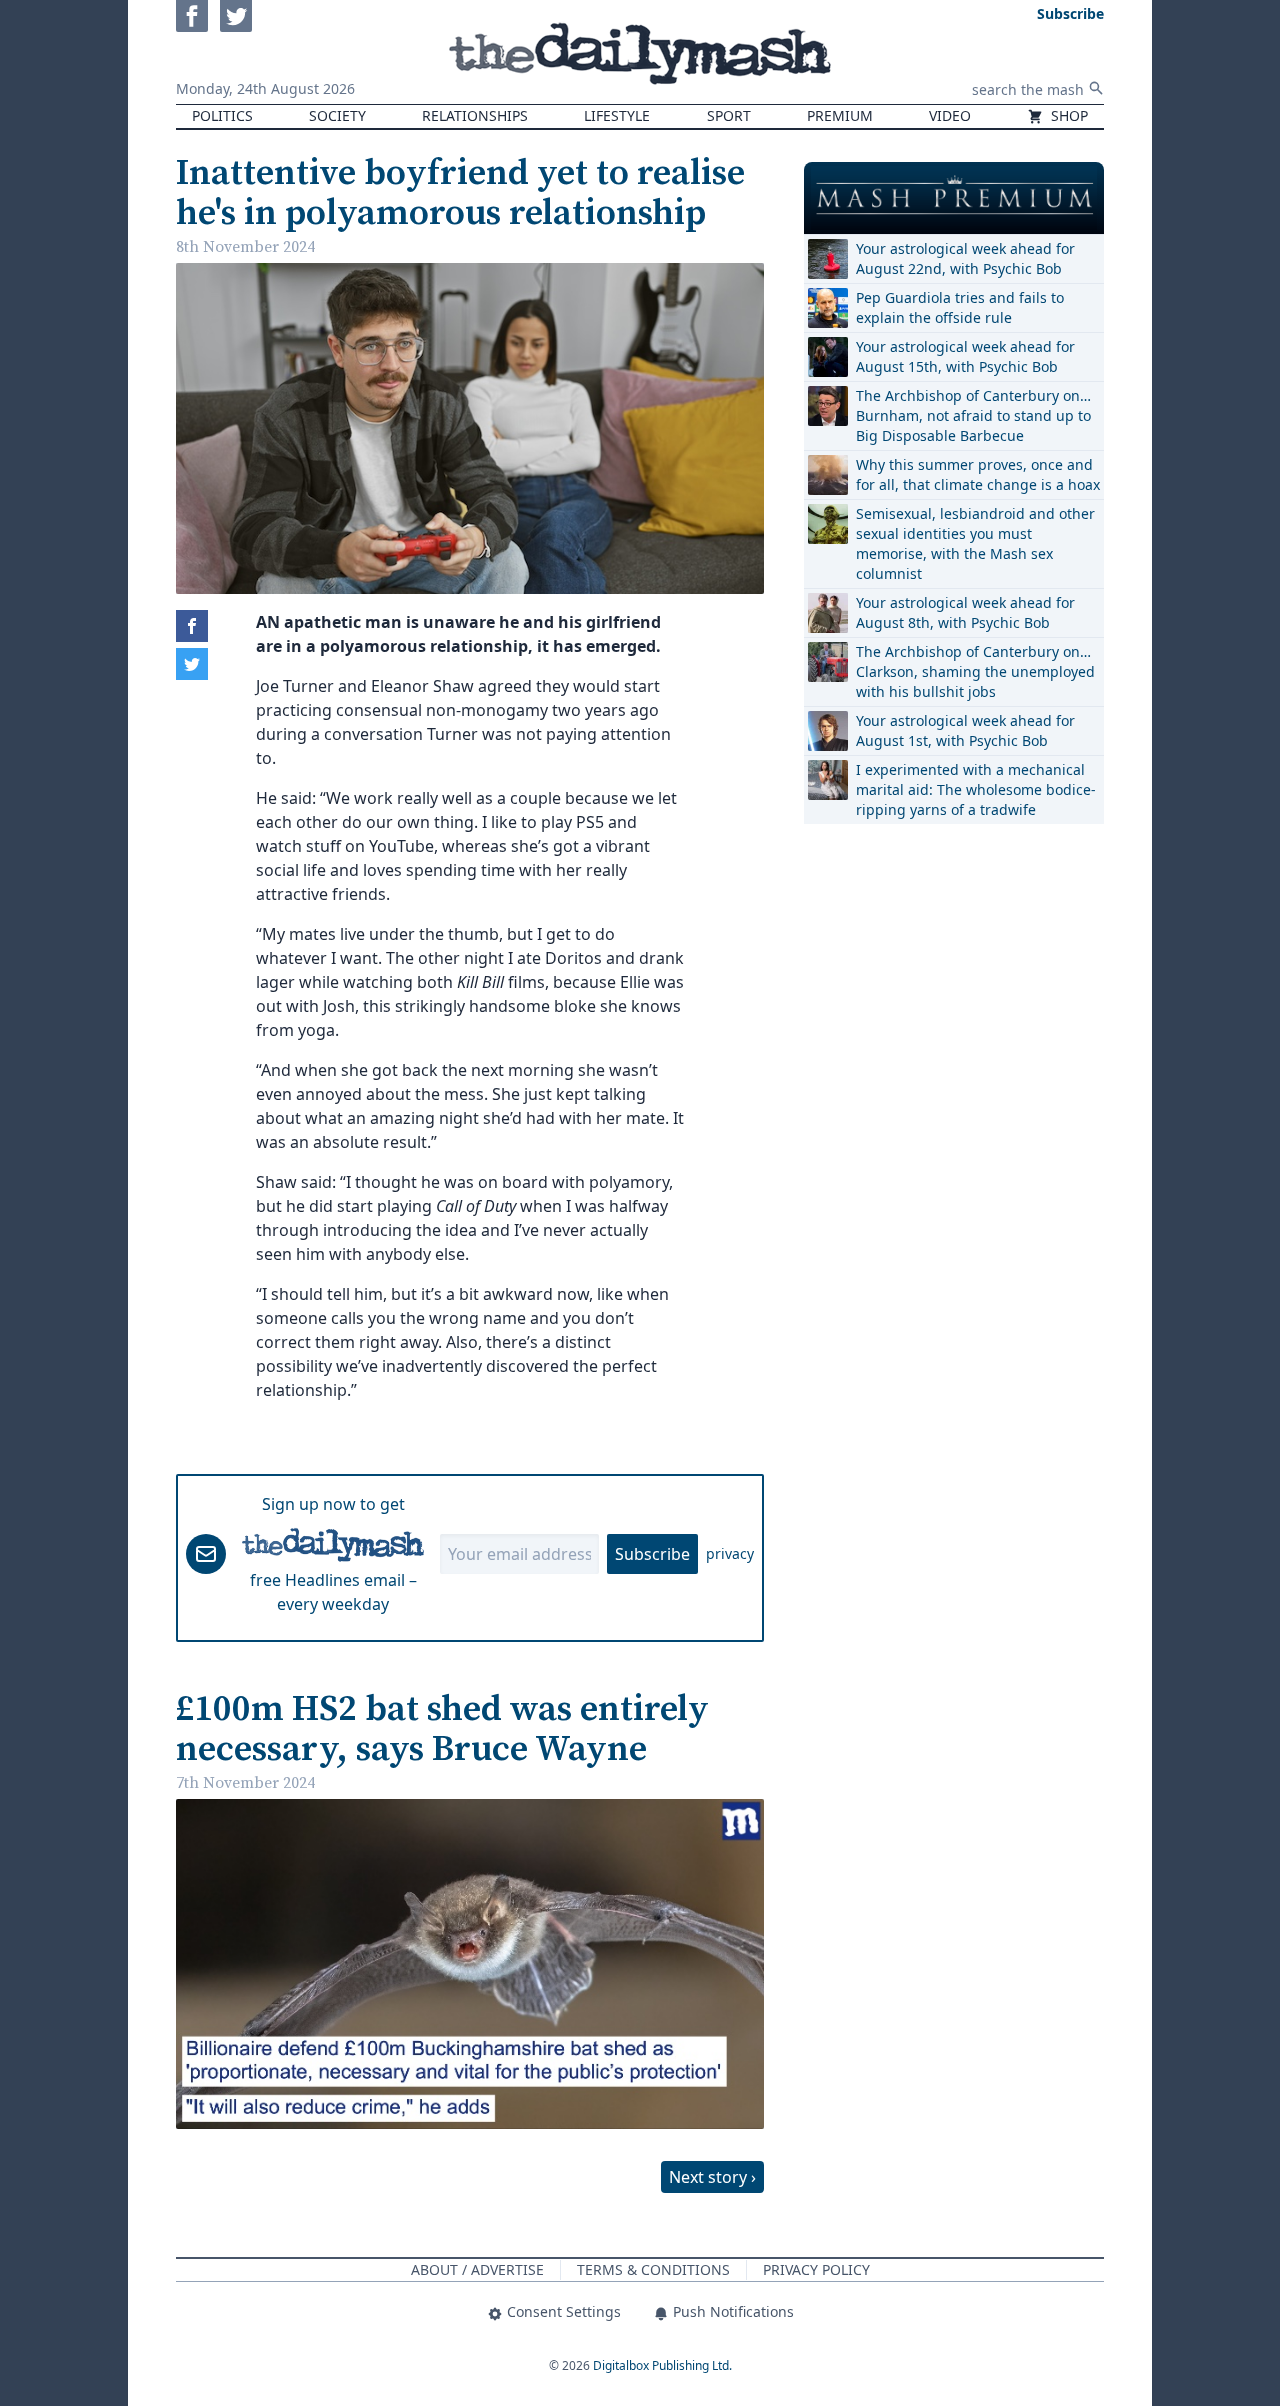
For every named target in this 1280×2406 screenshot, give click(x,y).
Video (950, 115)
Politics (222, 115)
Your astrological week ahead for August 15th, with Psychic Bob (965, 356)
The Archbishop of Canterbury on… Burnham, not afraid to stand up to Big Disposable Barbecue (973, 415)
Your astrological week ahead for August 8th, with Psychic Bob (965, 612)
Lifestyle (617, 115)
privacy (730, 1553)
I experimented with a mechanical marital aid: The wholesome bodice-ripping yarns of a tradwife (976, 789)
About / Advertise (477, 2269)
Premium (840, 115)
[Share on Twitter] (192, 664)
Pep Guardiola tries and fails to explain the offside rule (960, 307)
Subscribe (652, 1554)
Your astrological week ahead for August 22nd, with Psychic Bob (965, 258)
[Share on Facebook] (192, 626)
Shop (1067, 115)
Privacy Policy (816, 2269)
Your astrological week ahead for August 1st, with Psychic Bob (965, 730)
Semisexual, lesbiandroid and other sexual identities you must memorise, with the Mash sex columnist (975, 543)
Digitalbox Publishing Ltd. (662, 2365)
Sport (729, 115)
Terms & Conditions (653, 2269)
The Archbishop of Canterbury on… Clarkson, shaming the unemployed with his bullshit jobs (975, 671)
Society (337, 115)
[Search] (1096, 88)
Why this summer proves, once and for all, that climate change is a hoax (978, 474)
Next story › (712, 2177)
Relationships (475, 115)
